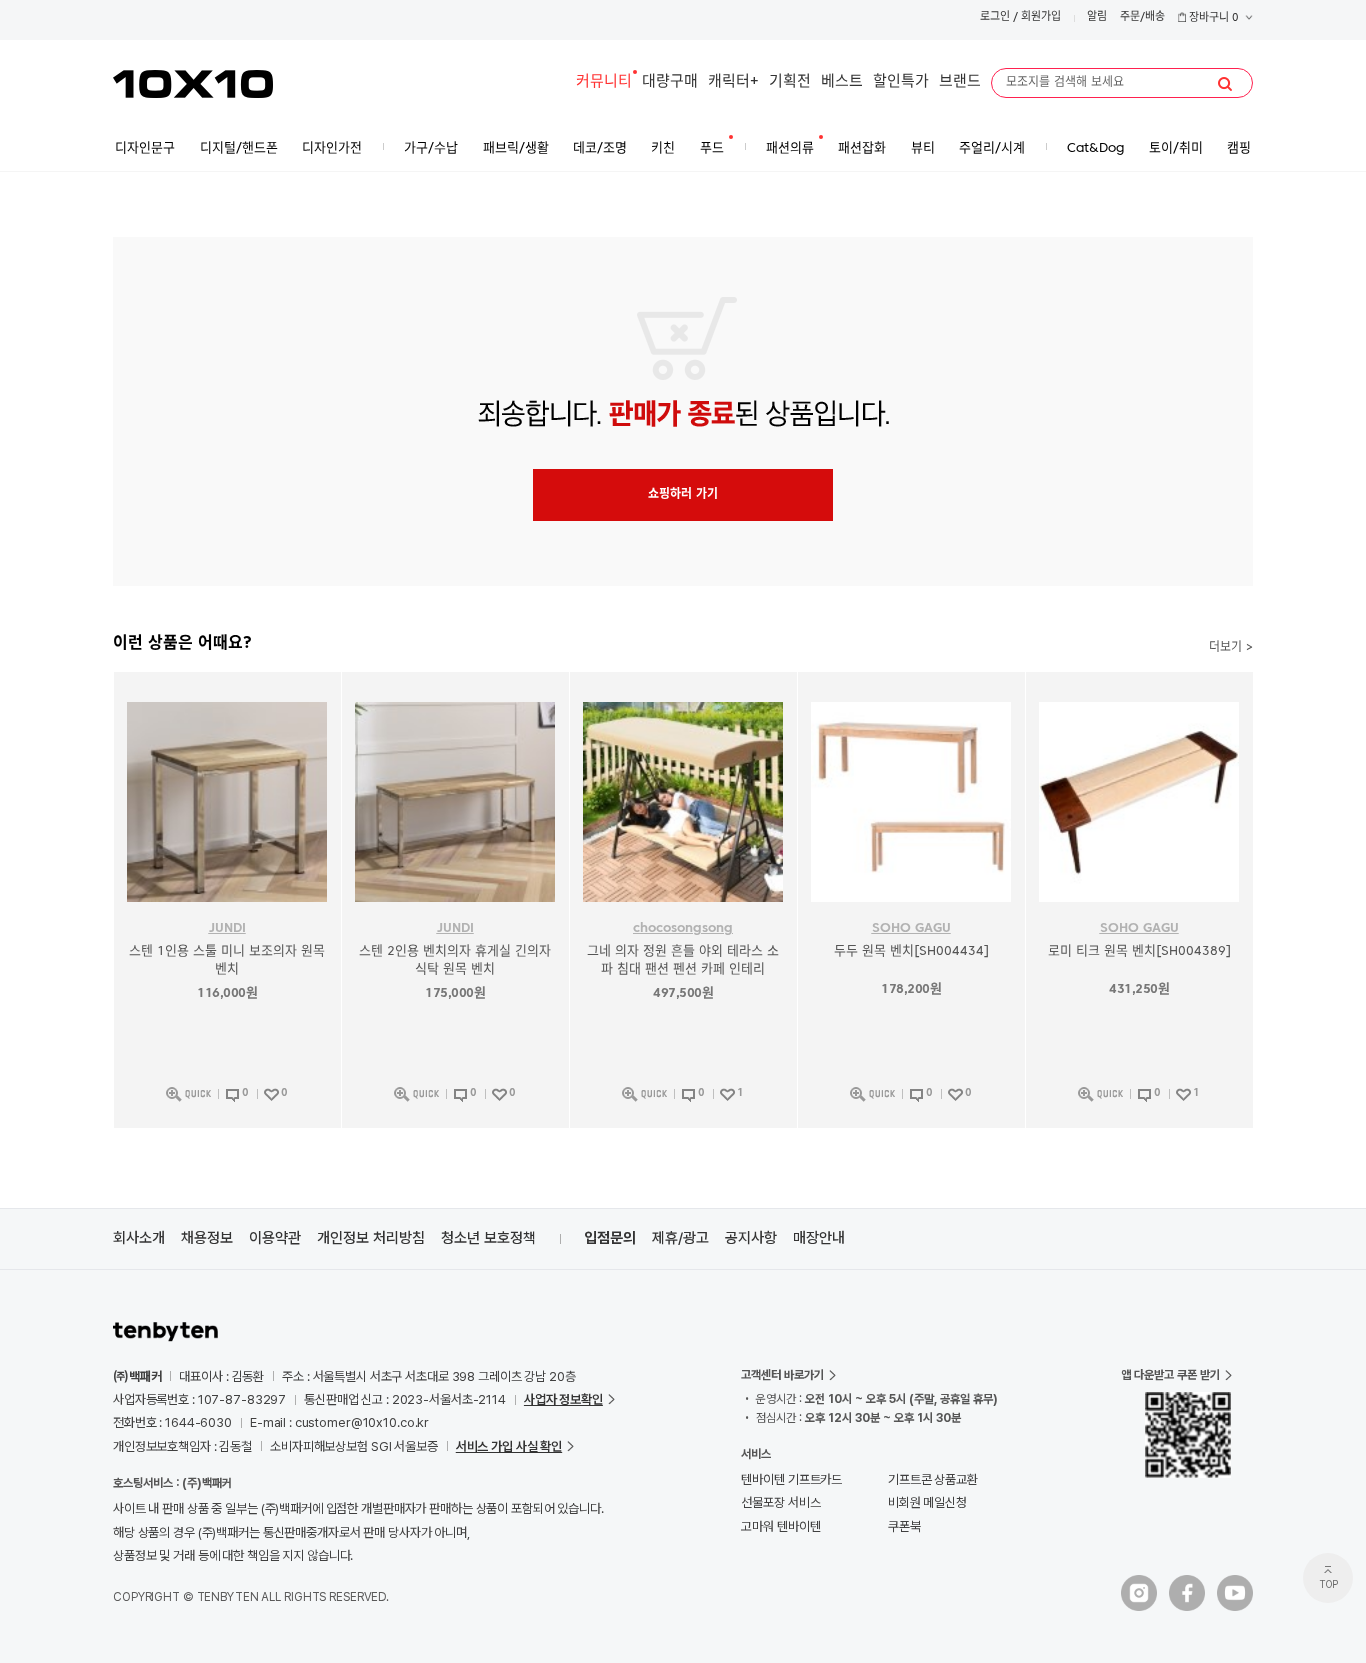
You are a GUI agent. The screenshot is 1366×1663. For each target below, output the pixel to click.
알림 (1097, 17)
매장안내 (819, 1238)
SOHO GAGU (911, 928)
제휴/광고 (680, 1238)
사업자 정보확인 (563, 1399)
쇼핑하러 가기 (683, 495)
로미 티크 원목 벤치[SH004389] (1139, 951)
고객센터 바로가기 (782, 1375)
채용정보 (207, 1238)
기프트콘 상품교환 (933, 1479)
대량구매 (670, 82)
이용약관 (275, 1238)
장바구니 (1212, 18)
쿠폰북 (904, 1526)
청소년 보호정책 (488, 1238)
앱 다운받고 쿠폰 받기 (1170, 1375)
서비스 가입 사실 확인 (509, 1446)
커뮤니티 (604, 82)
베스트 (842, 82)
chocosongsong (683, 928)
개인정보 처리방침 (371, 1238)
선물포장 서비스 (780, 1502)
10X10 (193, 84)
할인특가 (901, 82)
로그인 (995, 17)
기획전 (790, 82)
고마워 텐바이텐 (780, 1526)
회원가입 (1041, 17)
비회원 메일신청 (927, 1502)
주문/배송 (1142, 17)
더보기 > (1231, 648)
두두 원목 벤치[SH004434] (911, 951)
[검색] (1225, 84)
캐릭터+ (733, 82)
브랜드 (960, 82)
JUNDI (227, 928)
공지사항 (751, 1238)
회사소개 (139, 1238)
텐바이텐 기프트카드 (791, 1479)
